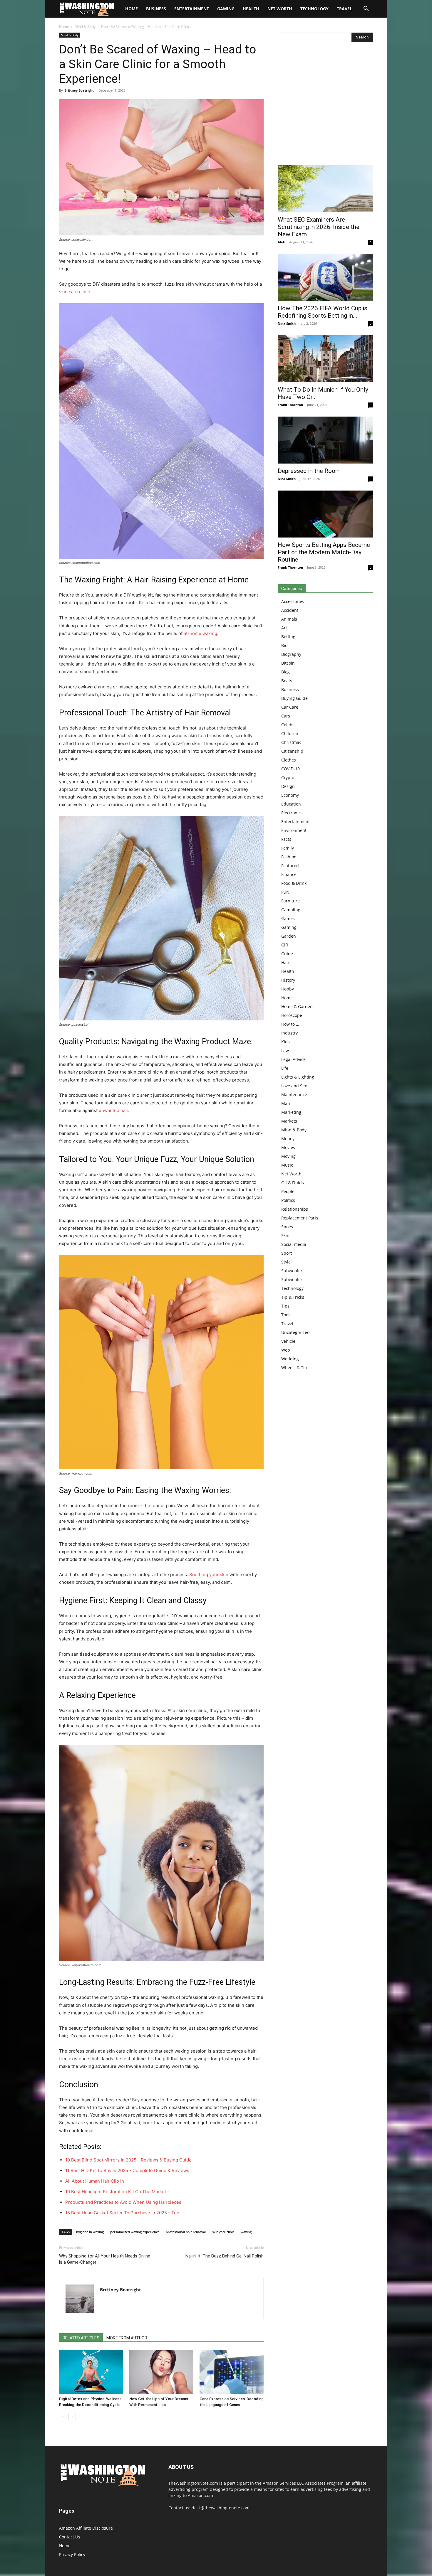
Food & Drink (294, 883)
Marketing (291, 1112)
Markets (289, 1121)
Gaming (226, 9)
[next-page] (72, 2416)
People (288, 1191)
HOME (132, 9)
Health (251, 9)
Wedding (290, 1359)
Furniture (290, 901)
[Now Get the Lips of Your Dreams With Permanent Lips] (161, 2372)
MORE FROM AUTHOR (127, 2338)
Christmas (291, 742)
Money (288, 1139)
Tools (286, 1315)
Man (286, 1103)
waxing (246, 2232)
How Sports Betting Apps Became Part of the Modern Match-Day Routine (324, 552)
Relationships (295, 1209)
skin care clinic (74, 292)
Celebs (288, 725)
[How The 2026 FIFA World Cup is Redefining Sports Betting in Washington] (325, 277)
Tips (285, 1306)
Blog (286, 672)
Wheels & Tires (296, 1368)
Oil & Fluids (293, 1183)
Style (286, 1262)
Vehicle (288, 1341)
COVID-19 (290, 769)
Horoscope (292, 1015)
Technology (314, 9)
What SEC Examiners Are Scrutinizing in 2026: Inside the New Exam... (319, 227)
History (288, 980)
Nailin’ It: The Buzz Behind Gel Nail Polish (225, 2256)
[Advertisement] (325, 105)
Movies (288, 1147)
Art (284, 628)
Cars (286, 716)
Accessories (293, 601)
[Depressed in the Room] (325, 440)
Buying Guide (294, 698)
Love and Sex (294, 1086)
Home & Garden (297, 1006)
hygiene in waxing (90, 2232)
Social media (294, 1244)
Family (288, 848)
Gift (285, 945)
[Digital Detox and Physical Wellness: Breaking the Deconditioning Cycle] (91, 2372)
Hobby (288, 989)
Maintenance (294, 1095)
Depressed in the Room (309, 471)
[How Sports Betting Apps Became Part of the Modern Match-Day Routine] (325, 514)
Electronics (292, 813)
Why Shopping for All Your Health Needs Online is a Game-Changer (105, 2259)
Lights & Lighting (298, 1077)
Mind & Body (85, 27)
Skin (285, 1235)
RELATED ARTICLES (81, 2338)
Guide (287, 954)
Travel (344, 9)
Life (285, 1068)
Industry (289, 1033)
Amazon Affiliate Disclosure (86, 2528)
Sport (287, 1253)
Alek (281, 242)
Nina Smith (287, 323)
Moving (288, 1156)
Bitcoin (288, 663)
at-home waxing (200, 633)
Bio (284, 645)
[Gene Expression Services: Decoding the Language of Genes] (232, 2372)
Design (288, 786)
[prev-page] (63, 2416)
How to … (290, 1024)
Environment (294, 830)
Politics (288, 1200)
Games (288, 918)
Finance (289, 874)
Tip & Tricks (293, 1297)
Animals (289, 619)
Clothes (289, 760)
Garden (289, 936)
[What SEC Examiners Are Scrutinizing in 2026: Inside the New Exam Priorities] (325, 189)
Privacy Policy (72, 2554)
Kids (286, 1042)
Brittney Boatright (79, 90)
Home (64, 27)
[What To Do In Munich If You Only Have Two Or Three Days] (325, 359)
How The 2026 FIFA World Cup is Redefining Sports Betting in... (323, 312)
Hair (285, 962)
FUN (285, 892)
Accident (290, 610)
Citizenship (292, 751)
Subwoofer (292, 1271)
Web (286, 1350)
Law (285, 1051)
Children (290, 733)
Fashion (289, 857)
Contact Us (70, 2537)
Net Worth (280, 9)
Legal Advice (293, 1059)
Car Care (290, 707)
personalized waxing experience (135, 2232)
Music (287, 1165)
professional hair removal (186, 2232)
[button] (366, 9)
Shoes (287, 1227)
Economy (290, 795)
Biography (291, 654)
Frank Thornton (290, 405)
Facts (286, 839)
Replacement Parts (300, 1218)
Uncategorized (295, 1332)
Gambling (291, 910)
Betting (288, 637)
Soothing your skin (209, 1575)
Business (156, 9)
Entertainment (192, 9)
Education (291, 804)
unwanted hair (113, 1110)
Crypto (288, 777)
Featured (290, 866)
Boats (287, 681)
